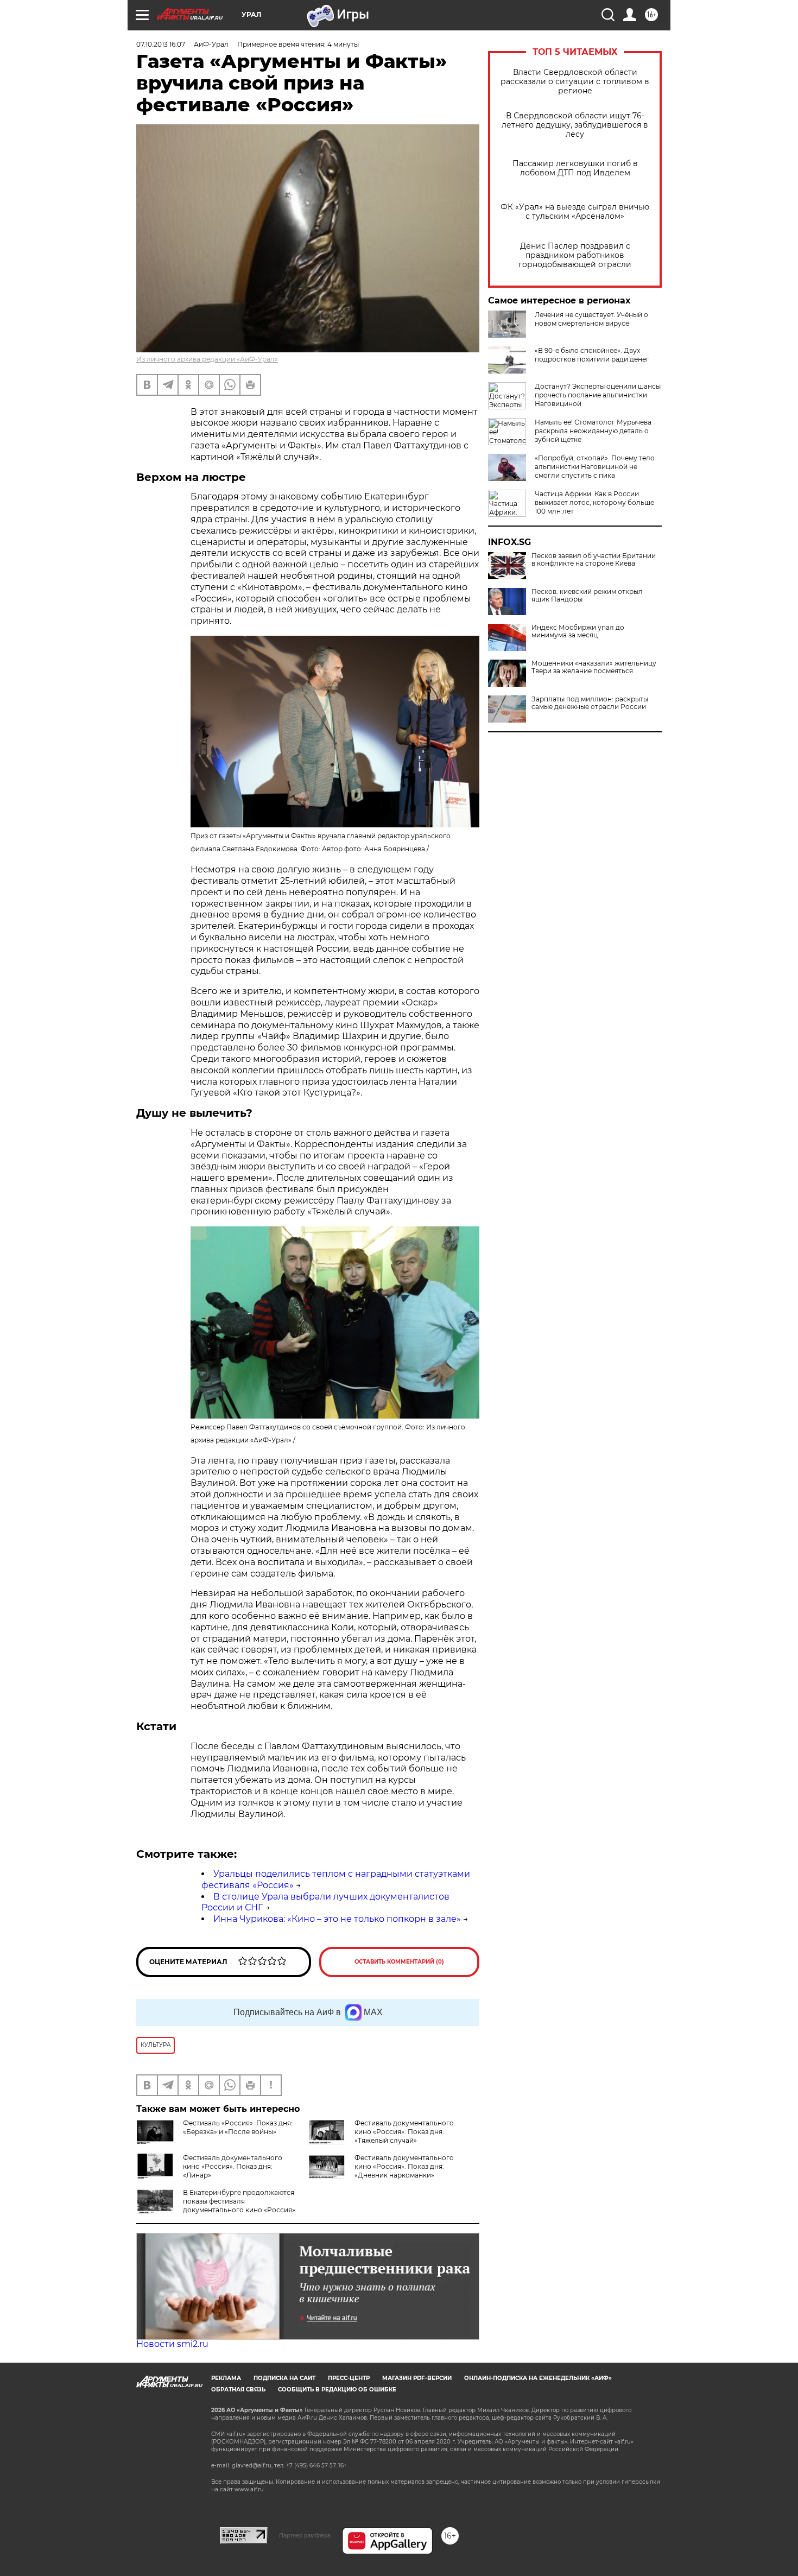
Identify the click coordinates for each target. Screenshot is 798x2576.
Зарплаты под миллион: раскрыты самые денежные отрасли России (590, 703)
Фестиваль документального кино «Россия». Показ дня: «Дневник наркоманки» (404, 2166)
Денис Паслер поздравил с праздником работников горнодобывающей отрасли (575, 255)
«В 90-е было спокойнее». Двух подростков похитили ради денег (592, 355)
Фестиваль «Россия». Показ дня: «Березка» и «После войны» (238, 2127)
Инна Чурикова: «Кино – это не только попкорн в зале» (337, 1919)
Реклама (226, 2378)
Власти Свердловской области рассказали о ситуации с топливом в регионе (575, 82)
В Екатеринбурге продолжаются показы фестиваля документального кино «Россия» (239, 2201)
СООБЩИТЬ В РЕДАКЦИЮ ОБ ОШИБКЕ (337, 2390)
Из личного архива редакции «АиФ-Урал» (207, 359)
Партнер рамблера (305, 2535)
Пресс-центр (349, 2378)
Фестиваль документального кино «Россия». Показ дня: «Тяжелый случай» (404, 2132)
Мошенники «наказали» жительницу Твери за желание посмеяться (594, 667)
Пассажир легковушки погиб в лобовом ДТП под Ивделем (575, 168)
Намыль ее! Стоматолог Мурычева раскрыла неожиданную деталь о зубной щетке (593, 431)
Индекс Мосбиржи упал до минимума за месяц (578, 631)
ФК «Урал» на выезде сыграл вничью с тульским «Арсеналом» (575, 212)
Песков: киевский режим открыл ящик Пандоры (587, 596)
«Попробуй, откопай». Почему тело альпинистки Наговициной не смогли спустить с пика (595, 467)
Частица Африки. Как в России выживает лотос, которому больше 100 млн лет (594, 502)
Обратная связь (238, 2390)
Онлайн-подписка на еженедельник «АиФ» (538, 2378)
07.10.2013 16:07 (161, 44)
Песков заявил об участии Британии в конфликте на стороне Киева (594, 560)
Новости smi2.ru (172, 2344)
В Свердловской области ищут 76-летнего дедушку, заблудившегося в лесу (575, 125)
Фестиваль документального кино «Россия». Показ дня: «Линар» (233, 2166)
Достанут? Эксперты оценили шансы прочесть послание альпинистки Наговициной (598, 395)
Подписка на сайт (284, 2378)
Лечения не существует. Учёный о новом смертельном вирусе (591, 319)
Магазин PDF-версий (417, 2378)
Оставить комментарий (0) (399, 1962)
